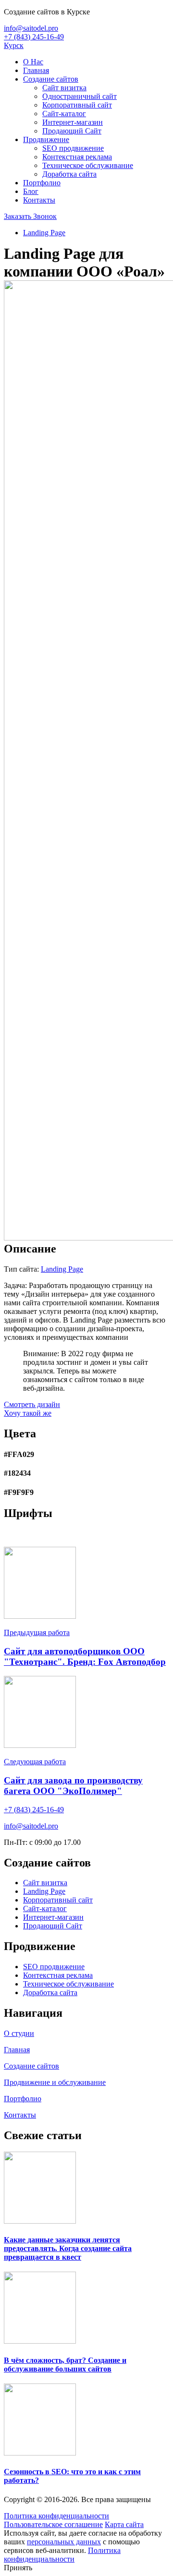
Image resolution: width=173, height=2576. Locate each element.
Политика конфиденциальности (56, 2516)
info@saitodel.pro (31, 28)
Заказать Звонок (30, 216)
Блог (31, 191)
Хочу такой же (28, 1413)
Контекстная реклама (77, 157)
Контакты (39, 200)
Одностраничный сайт (80, 96)
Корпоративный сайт (77, 105)
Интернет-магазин (73, 122)
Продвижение (46, 139)
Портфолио (42, 183)
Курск (14, 45)
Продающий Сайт (72, 131)
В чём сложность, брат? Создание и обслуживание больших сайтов (65, 2365)
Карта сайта (124, 2524)
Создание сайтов (51, 79)
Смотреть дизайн (32, 1404)
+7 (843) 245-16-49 (34, 37)
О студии (19, 2033)
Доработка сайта (69, 174)
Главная (36, 70)
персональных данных (64, 2542)
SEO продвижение (73, 148)
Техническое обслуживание (88, 165)
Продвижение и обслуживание (55, 2082)
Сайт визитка (64, 88)
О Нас (33, 62)
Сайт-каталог (64, 114)
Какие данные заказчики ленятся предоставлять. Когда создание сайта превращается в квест (68, 2248)
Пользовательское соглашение (53, 2524)
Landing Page (44, 233)
